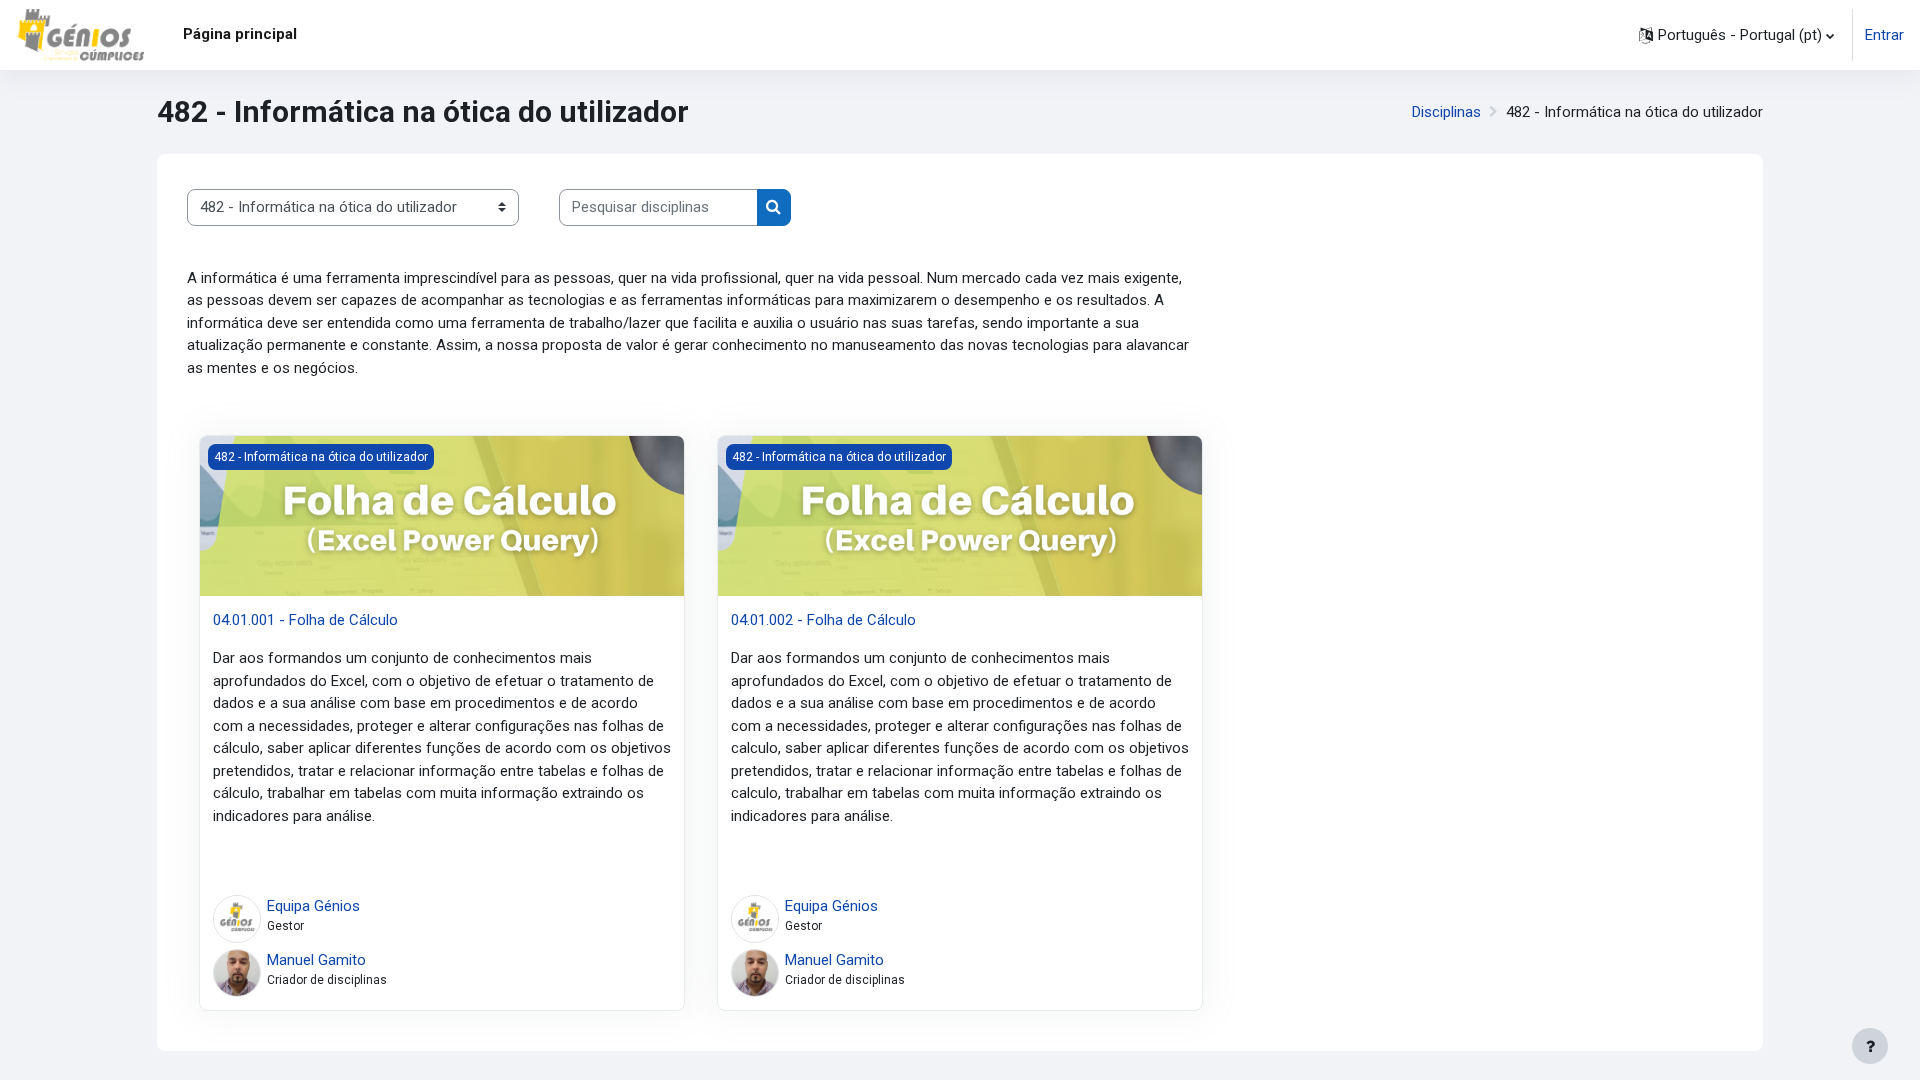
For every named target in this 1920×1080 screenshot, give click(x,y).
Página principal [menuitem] (240, 34)
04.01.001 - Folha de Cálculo (305, 620)
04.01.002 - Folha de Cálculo (823, 620)
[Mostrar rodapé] (1870, 1046)
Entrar (1884, 35)
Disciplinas (1446, 112)
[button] (1736, 35)
